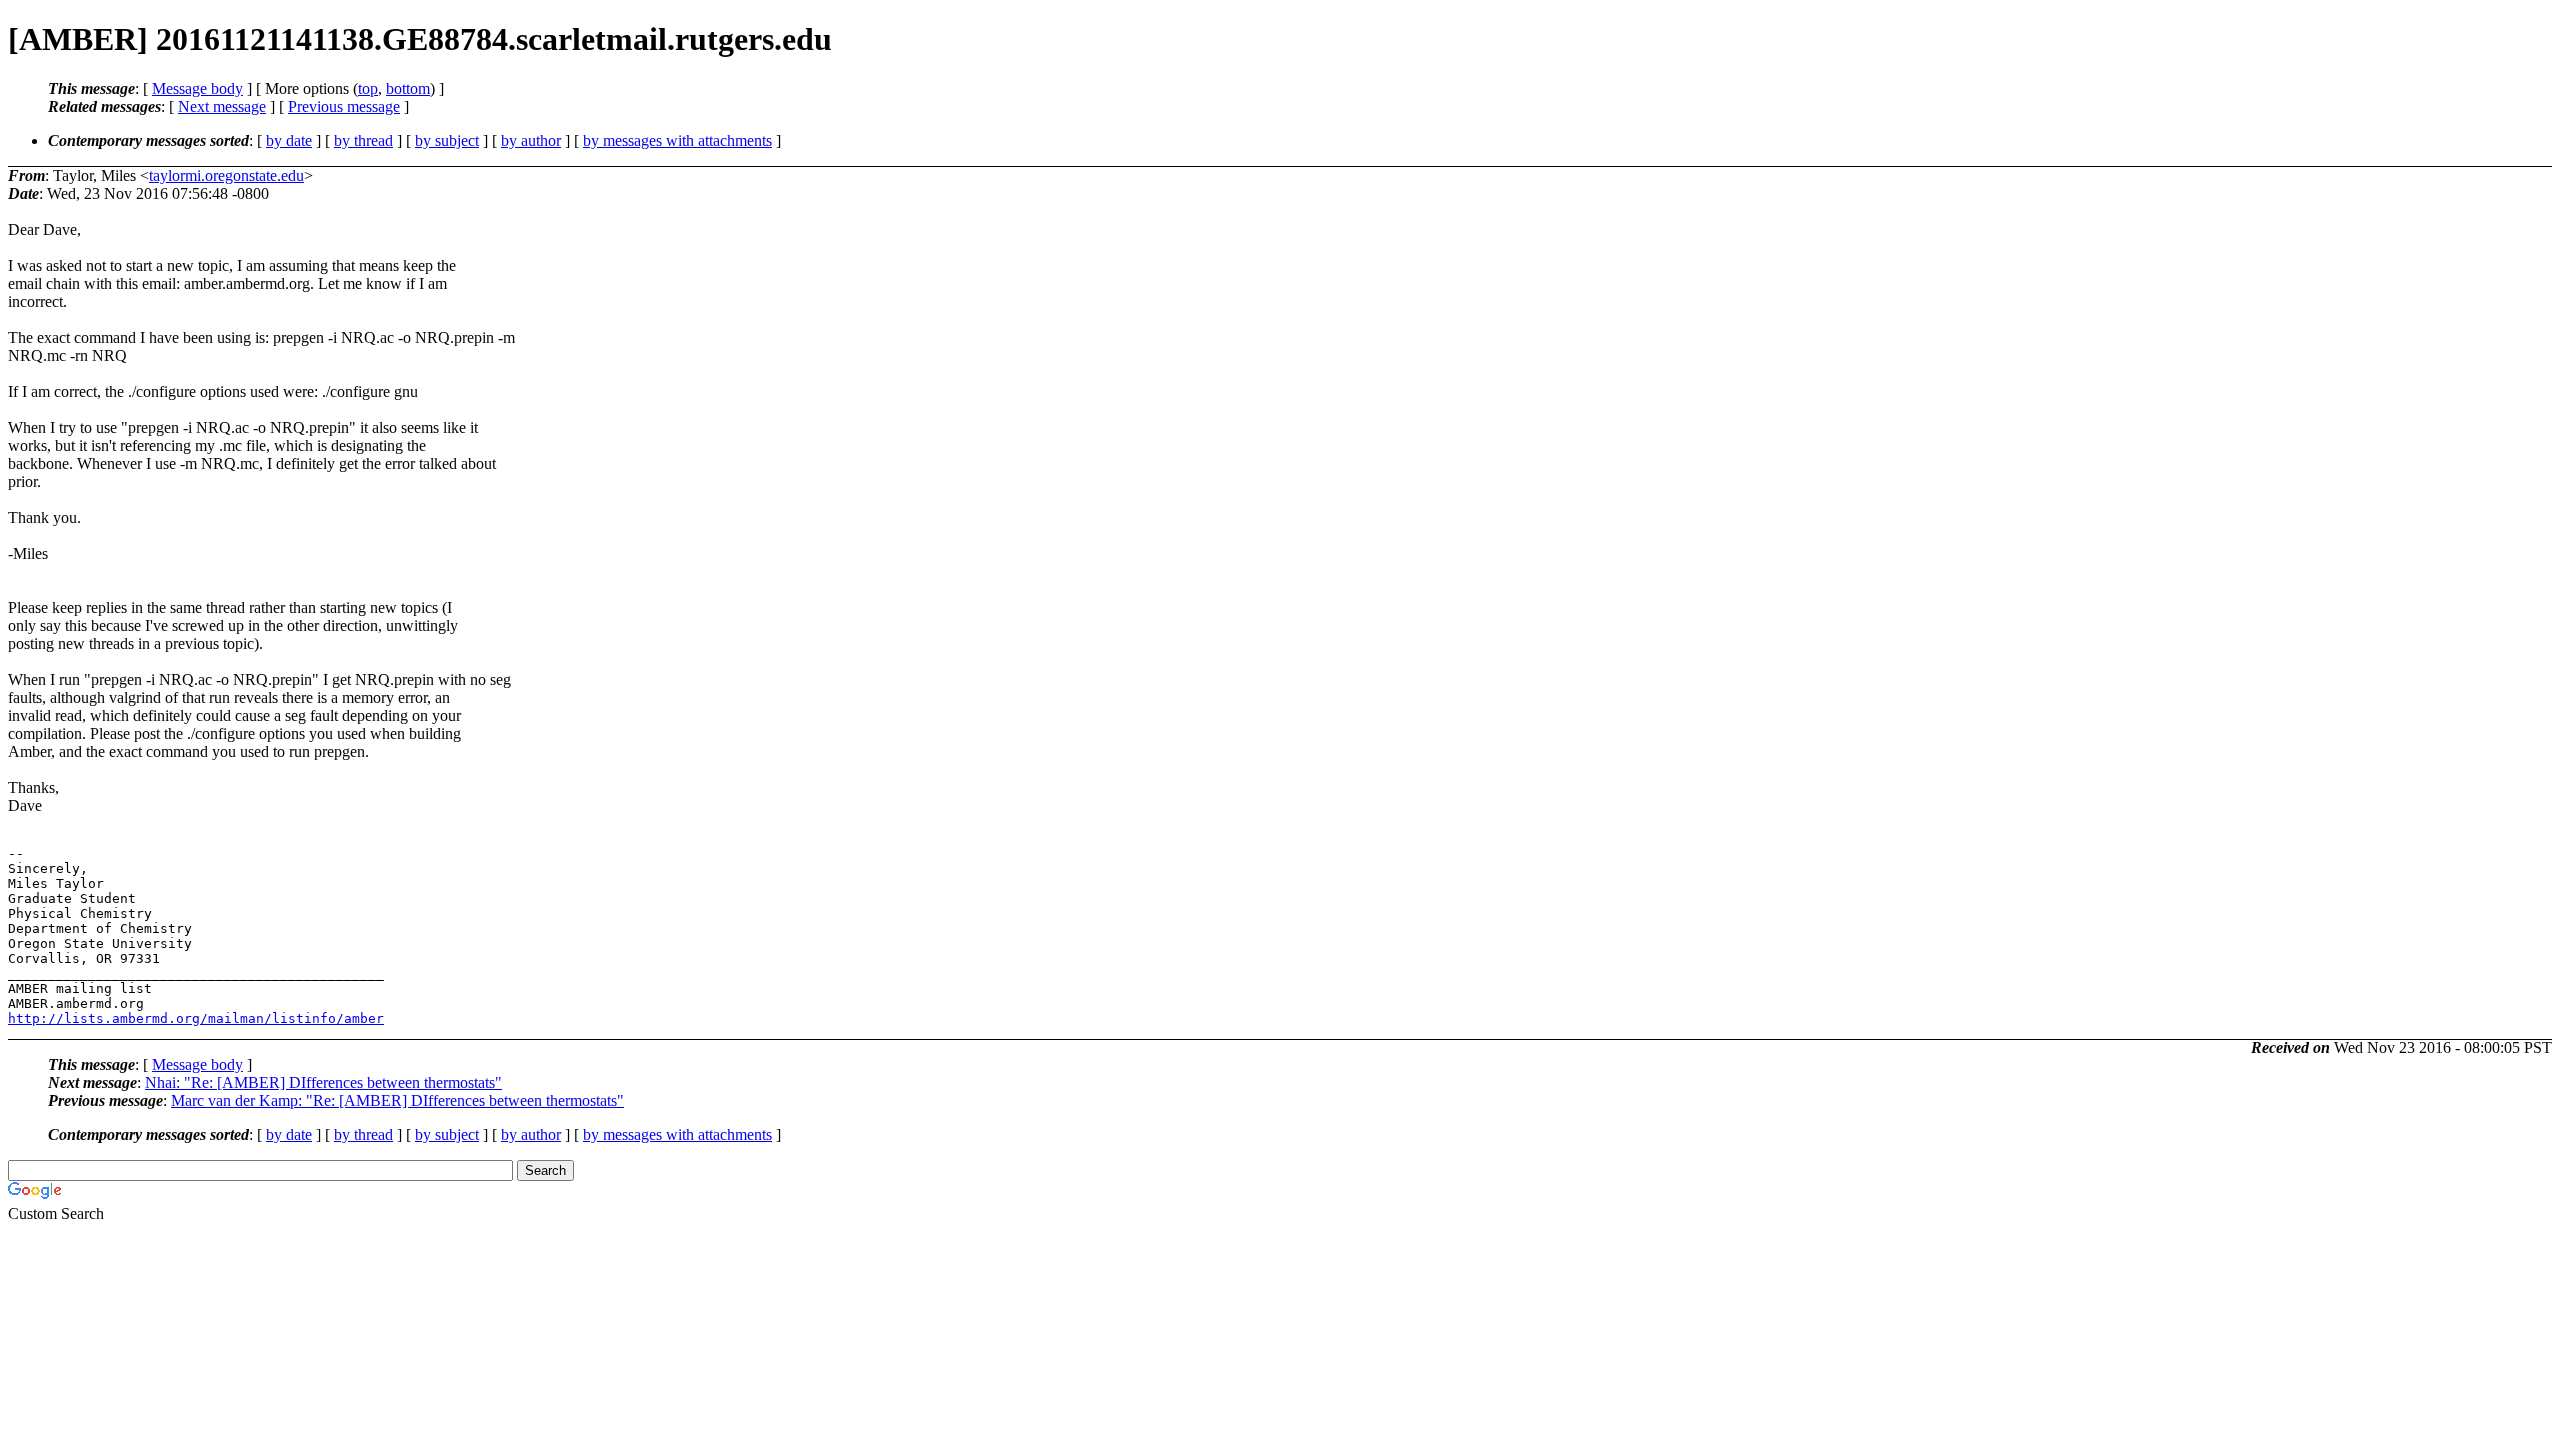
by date (289, 140)
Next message (222, 106)
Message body (197, 88)
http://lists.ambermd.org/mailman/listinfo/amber (196, 1018)
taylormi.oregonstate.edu (226, 175)
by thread (363, 140)
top (368, 88)
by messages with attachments (677, 140)
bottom (408, 88)
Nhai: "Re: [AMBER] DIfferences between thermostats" (323, 1082)
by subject (447, 140)
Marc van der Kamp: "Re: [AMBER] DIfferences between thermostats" (397, 1100)
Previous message (344, 106)
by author (531, 140)
